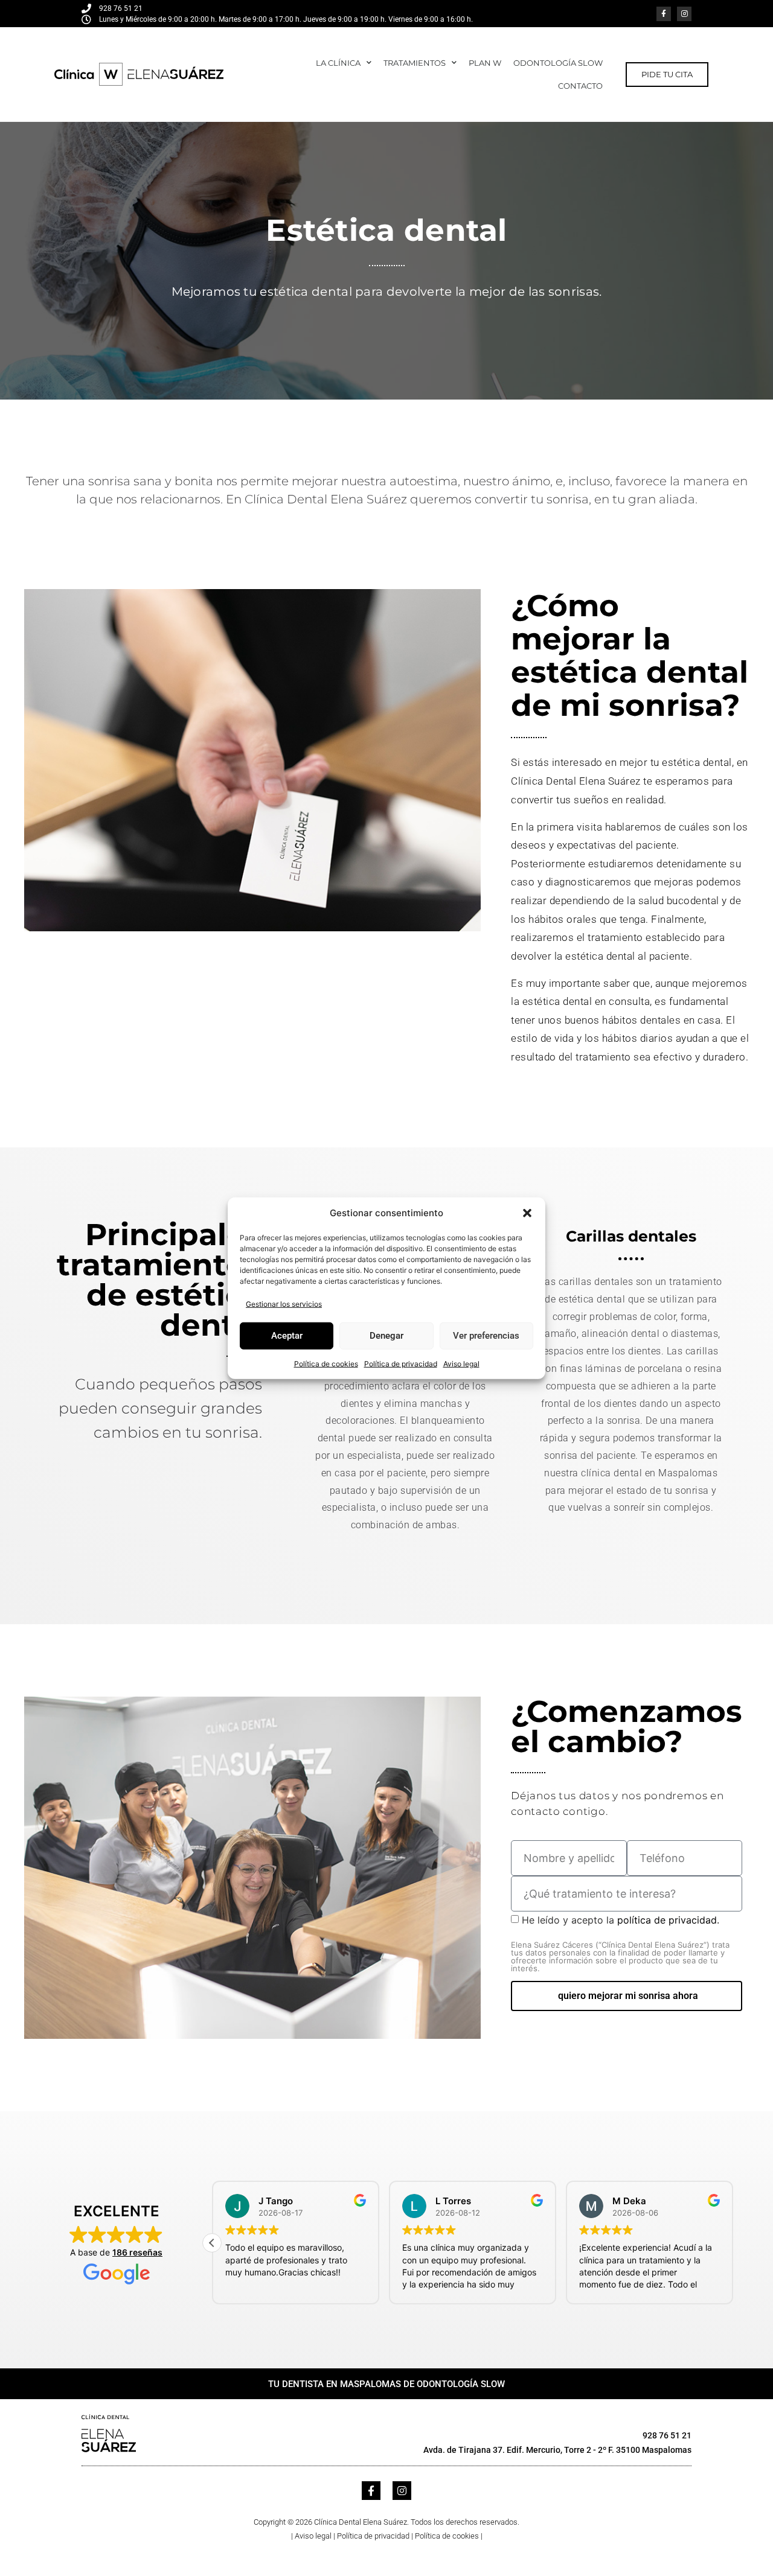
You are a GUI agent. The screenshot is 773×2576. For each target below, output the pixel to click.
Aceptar (287, 1336)
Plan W (485, 63)
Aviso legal (461, 1363)
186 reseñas (137, 2252)
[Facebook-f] (664, 14)
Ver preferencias (486, 1336)
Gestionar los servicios (284, 1303)
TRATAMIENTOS (415, 63)
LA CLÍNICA (338, 63)
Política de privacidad (401, 1363)
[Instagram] (684, 14)
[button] (527, 1213)
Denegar (386, 1336)
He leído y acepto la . (620, 1943)
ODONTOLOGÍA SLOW (558, 63)
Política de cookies (326, 1363)
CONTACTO (580, 86)
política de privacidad (667, 1920)
